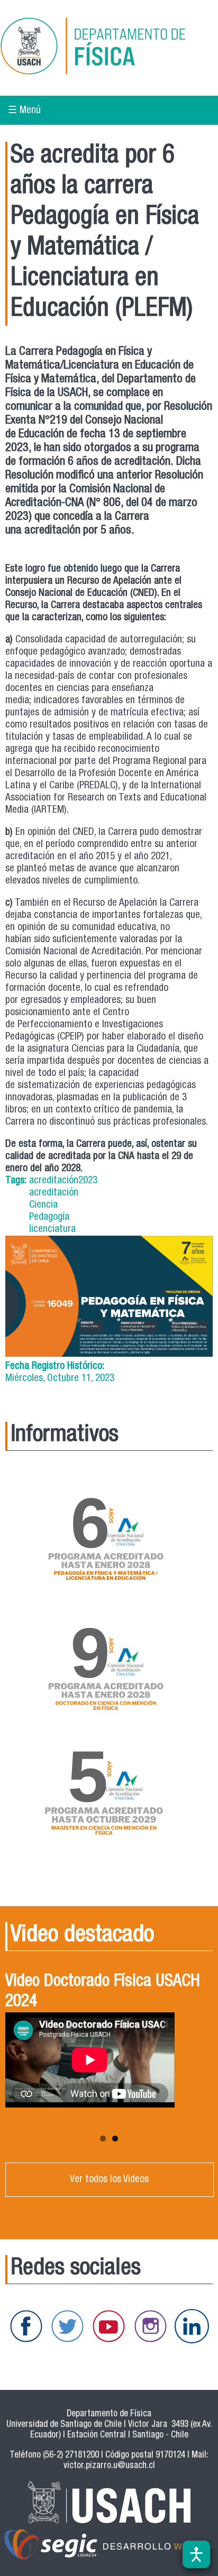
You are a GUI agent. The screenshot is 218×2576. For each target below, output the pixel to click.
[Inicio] (108, 48)
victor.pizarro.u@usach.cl (109, 2466)
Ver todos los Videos (109, 2180)
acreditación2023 (63, 1181)
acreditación (54, 1193)
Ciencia (43, 1205)
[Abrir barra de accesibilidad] (196, 2554)
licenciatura (52, 1230)
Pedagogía (49, 1217)
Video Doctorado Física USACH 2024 (103, 1992)
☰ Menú (24, 111)
